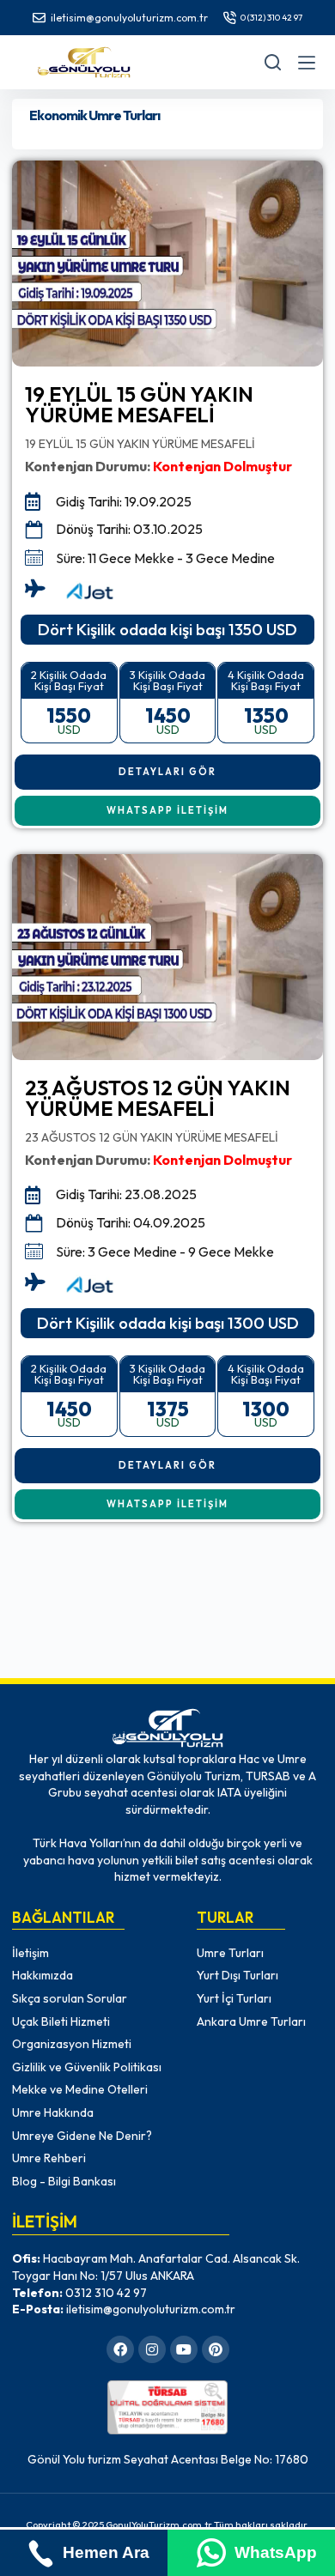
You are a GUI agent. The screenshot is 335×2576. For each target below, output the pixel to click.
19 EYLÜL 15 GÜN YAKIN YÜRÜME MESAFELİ (139, 404)
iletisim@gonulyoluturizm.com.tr (129, 18)
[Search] (273, 62)
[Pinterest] (216, 2349)
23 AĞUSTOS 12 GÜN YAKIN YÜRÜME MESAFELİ (158, 1098)
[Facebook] (120, 2349)
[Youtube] (184, 2349)
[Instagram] (152, 2349)
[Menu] (307, 63)
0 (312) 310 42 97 (271, 18)
